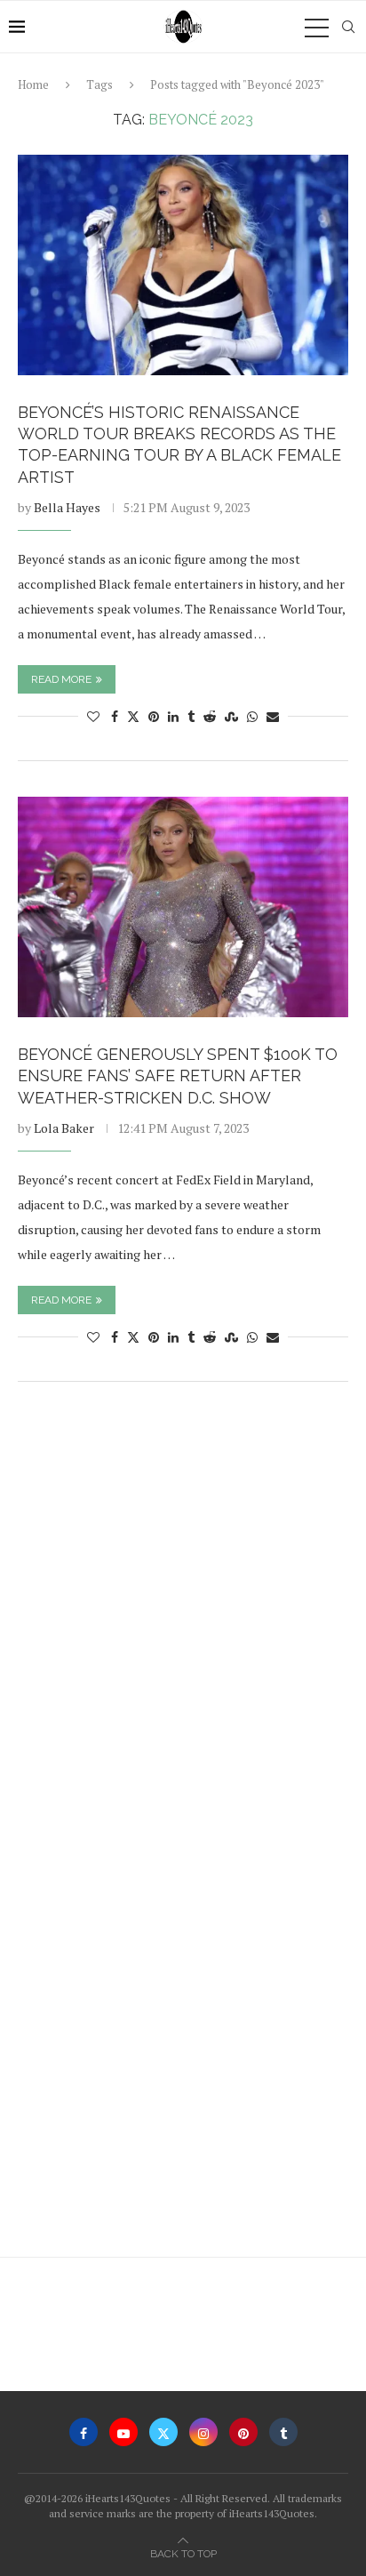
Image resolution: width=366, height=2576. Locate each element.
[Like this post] (93, 716)
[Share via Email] (273, 716)
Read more (61, 679)
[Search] (348, 27)
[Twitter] (163, 2432)
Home (33, 84)
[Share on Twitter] (133, 716)
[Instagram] (203, 2432)
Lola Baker (64, 1128)
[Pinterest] (243, 2432)
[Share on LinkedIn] (173, 716)
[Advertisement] (183, 1601)
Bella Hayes (67, 507)
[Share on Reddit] (210, 716)
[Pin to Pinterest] (154, 716)
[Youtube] (123, 2432)
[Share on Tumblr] (191, 716)
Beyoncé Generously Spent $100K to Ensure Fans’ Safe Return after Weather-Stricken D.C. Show (178, 1076)
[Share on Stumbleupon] (231, 716)
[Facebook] (84, 2432)
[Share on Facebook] (115, 716)
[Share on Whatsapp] (252, 716)
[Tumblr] (283, 2432)
